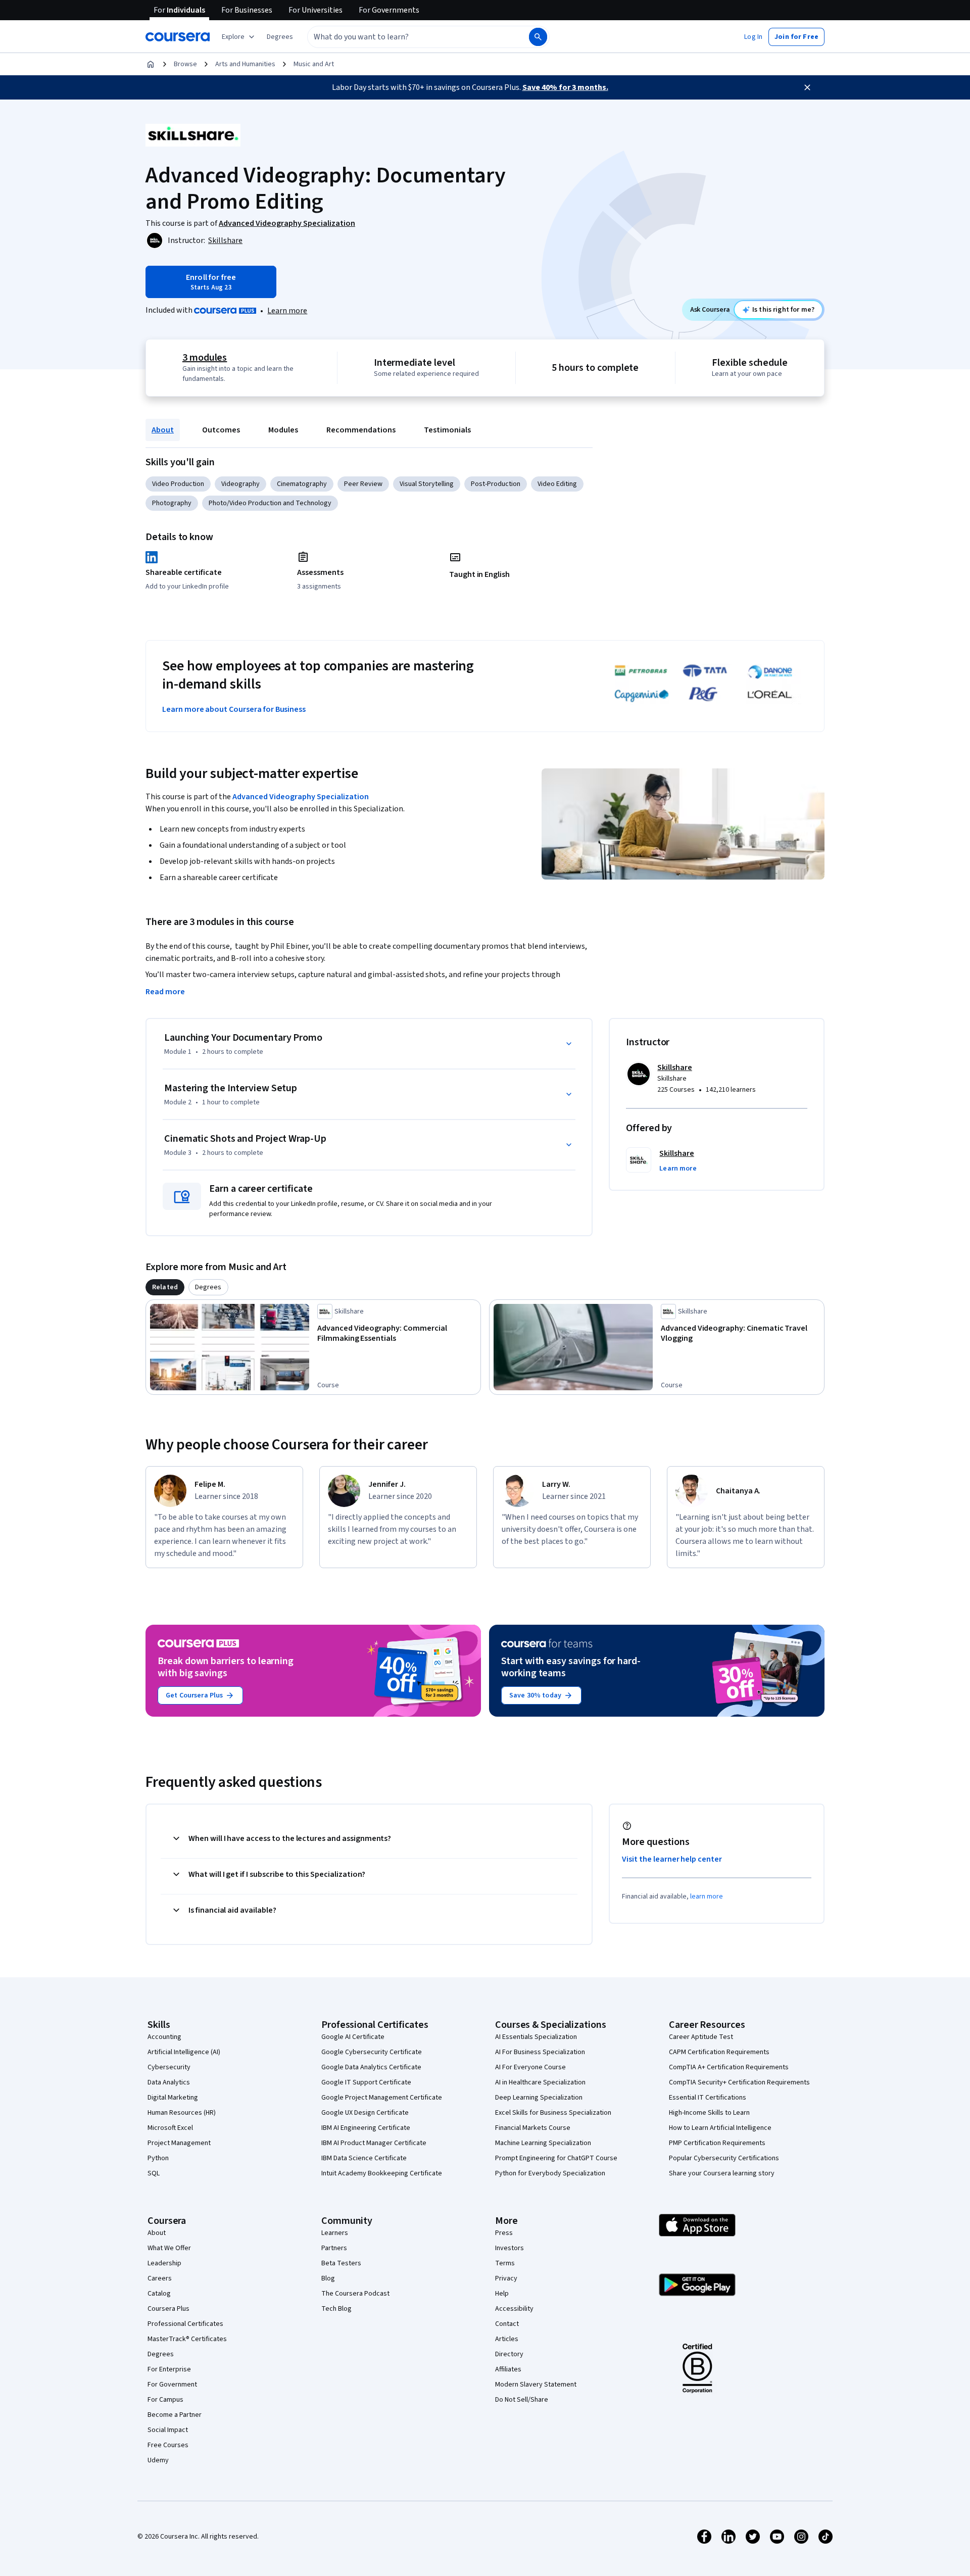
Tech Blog (336, 2309)
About (163, 430)
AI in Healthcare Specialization (540, 2082)
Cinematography (302, 484)
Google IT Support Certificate (366, 2082)
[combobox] (407, 37)
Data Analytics (169, 2082)
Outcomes (221, 430)
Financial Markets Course (533, 2128)
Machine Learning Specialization (543, 2143)
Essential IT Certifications (708, 2098)
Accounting (164, 2037)
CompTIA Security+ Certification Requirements (739, 2082)
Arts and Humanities (245, 64)
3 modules (205, 358)
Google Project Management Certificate (382, 2098)
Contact (507, 2324)
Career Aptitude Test (701, 2037)
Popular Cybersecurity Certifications (724, 2158)
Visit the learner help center (672, 1859)
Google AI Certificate (353, 2037)
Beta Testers (341, 2263)
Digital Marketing (173, 2098)
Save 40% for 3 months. (565, 87)
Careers (160, 2278)
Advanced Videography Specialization (301, 797)
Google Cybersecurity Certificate (372, 2052)
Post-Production (496, 484)
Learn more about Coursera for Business (234, 709)
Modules (283, 430)
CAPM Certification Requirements (719, 2052)
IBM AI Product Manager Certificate (374, 2143)
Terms (505, 2263)
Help (502, 2294)
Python (158, 2158)
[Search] (538, 37)
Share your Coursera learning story (722, 2173)
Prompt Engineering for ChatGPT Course (556, 2158)
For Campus (165, 2400)
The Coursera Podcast (355, 2294)
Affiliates (508, 2369)
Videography (240, 484)
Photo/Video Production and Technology (270, 503)
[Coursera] (178, 37)
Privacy (506, 2278)
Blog (328, 2278)
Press (504, 2233)
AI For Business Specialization (540, 2052)
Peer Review (363, 484)
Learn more (287, 311)
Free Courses (168, 2445)
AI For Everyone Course (530, 2067)
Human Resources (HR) (182, 2113)
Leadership (164, 2263)
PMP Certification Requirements (717, 2143)
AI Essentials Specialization (536, 2037)
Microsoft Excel (170, 2128)
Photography (172, 503)
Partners (334, 2248)
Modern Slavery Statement (536, 2385)
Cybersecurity (169, 2067)
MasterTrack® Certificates (187, 2339)
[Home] (151, 64)
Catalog (159, 2294)
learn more (707, 1897)
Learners (335, 2233)
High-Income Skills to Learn (709, 2113)
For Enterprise (169, 2369)
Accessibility (514, 2309)
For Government (172, 2385)
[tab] (165, 1287)
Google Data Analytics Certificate (371, 2067)
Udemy (158, 2460)
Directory (509, 2354)
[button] (280, 37)
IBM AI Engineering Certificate (366, 2128)
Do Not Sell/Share (522, 2400)
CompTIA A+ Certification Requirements (729, 2067)
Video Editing (557, 484)
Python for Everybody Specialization (550, 2173)
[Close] (807, 87)
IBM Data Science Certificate (364, 2158)
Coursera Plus (168, 2309)
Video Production (178, 484)
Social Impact (168, 2430)
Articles (507, 2339)
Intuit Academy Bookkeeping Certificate (382, 2173)
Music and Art (314, 64)
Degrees (161, 2354)
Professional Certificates (185, 2324)
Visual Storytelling (427, 484)
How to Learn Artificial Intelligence (720, 2128)
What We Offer (169, 2248)
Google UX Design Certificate (365, 2113)
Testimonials (447, 430)
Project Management (179, 2143)
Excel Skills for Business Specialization (553, 2113)
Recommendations (361, 430)
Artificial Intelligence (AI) (184, 2052)
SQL (154, 2173)
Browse (185, 64)
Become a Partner (175, 2415)
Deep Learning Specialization (539, 2098)
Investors (510, 2248)
